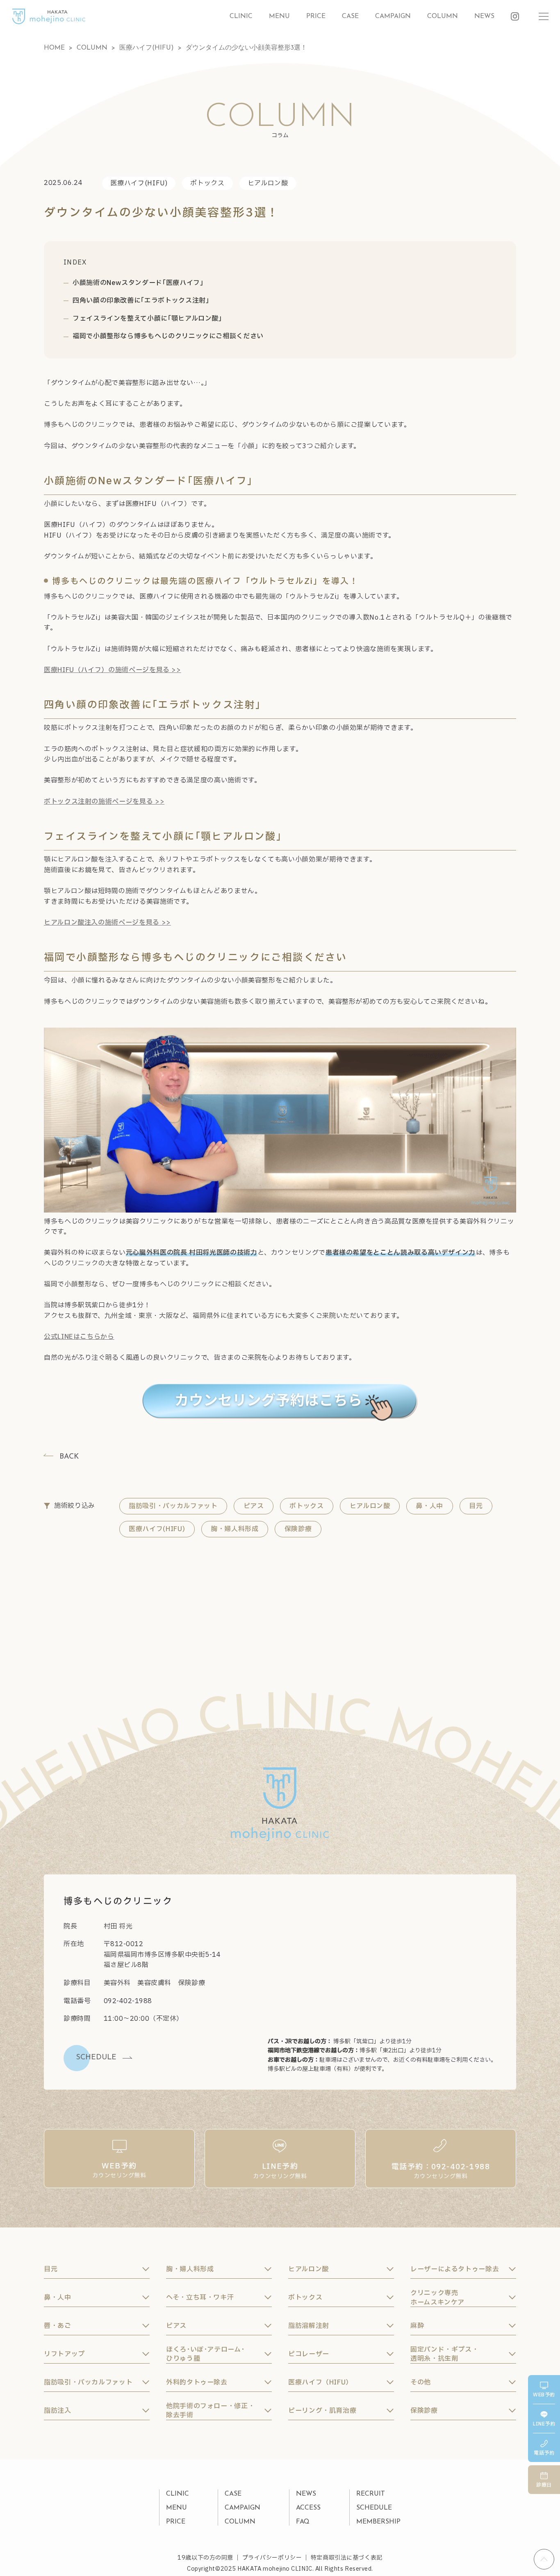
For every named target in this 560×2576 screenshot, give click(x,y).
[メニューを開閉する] (544, 16)
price (316, 16)
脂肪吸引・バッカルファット (173, 1506)
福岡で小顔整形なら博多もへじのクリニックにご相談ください (168, 336)
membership (378, 2522)
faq (303, 2522)
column (443, 16)
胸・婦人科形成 (234, 1529)
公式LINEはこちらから (79, 1337)
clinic (241, 16)
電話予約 (544, 2453)
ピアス (254, 1506)
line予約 (544, 2424)
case (350, 16)
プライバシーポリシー (272, 2558)
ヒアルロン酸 (268, 183)
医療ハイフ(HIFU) (139, 183)
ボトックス (207, 183)
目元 (476, 1506)
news (484, 16)
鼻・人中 (429, 1506)
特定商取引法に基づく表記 (347, 2558)
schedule (374, 2508)
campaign (393, 16)
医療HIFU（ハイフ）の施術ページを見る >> (113, 670)
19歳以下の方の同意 (205, 2558)
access (308, 2508)
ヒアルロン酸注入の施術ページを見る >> (107, 923)
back (69, 1457)
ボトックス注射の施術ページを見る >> (104, 802)
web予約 (544, 2395)
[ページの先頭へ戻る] (544, 2559)
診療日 (544, 2485)
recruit (371, 2494)
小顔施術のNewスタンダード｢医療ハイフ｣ (138, 283)
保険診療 (298, 1529)
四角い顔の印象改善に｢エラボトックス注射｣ (141, 301)
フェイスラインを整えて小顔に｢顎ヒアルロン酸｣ (147, 319)
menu (279, 16)
